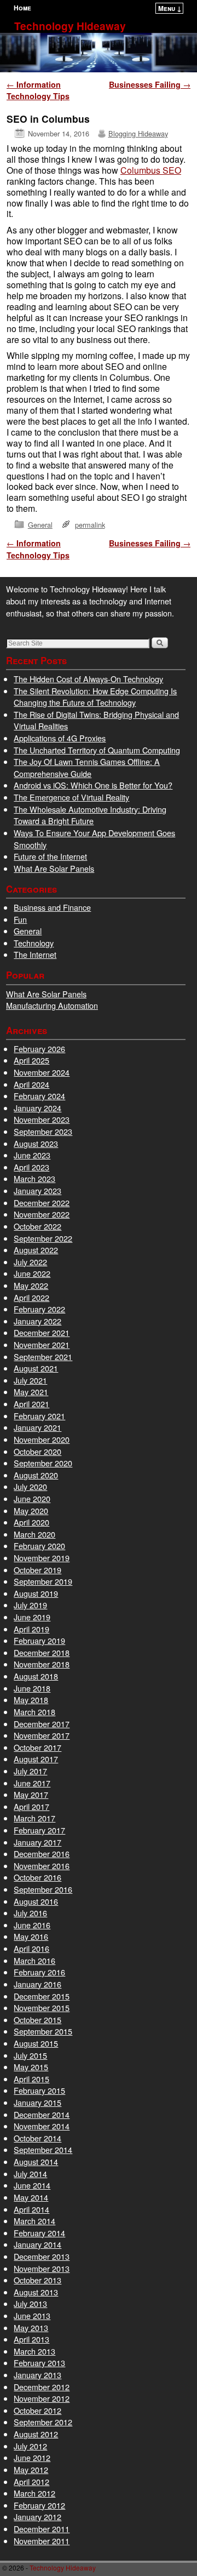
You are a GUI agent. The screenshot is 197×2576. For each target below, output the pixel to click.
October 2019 (37, 1570)
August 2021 (36, 1368)
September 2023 (43, 1131)
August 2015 (36, 2043)
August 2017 (36, 1759)
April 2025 (31, 1060)
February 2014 (39, 2233)
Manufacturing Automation (52, 1005)
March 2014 (34, 2221)
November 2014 (42, 2126)
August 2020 (36, 1475)
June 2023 (32, 1155)
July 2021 (30, 1380)
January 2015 (37, 2102)
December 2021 (42, 1332)
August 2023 (36, 1143)
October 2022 (37, 1226)
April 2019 (31, 1629)
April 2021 (31, 1404)
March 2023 (34, 1178)
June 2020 (32, 1498)
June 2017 (32, 1783)
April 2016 (31, 1948)
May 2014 (31, 2197)
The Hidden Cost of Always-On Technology (88, 679)
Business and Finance (52, 907)
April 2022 (31, 1297)
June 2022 (32, 1273)
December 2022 (42, 1203)
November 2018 (42, 1664)
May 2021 (31, 1392)
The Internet (35, 954)
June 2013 (32, 2315)
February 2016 (39, 1972)
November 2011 (42, 2541)
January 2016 (37, 1984)
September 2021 (43, 1356)
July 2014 (30, 2174)
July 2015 (30, 2055)
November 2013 (42, 2268)
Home (22, 8)
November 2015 (42, 2007)
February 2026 (39, 1049)
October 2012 (37, 2410)
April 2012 (31, 2481)
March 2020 (34, 1534)
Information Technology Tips (38, 90)
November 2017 (42, 1735)
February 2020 (39, 1546)
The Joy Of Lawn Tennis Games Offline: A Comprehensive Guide (87, 767)
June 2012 (32, 2457)
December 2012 (42, 2387)
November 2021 (42, 1344)
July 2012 (30, 2446)
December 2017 (42, 1724)
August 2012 (36, 2434)
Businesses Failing (150, 84)
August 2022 (36, 1250)
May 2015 (31, 2067)
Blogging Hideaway (138, 133)
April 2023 (31, 1167)
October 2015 (37, 2020)
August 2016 (36, 1901)
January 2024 (37, 1108)
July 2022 (30, 1262)
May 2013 (31, 2327)
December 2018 (42, 1652)
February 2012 (39, 2505)
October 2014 (37, 2138)
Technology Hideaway (70, 26)
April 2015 (31, 2079)
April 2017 (31, 1806)
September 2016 (43, 1889)
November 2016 (42, 1866)
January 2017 (37, 1842)
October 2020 (37, 1451)
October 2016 (37, 1877)
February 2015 (39, 2090)
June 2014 (32, 2185)
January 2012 (37, 2517)
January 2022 (37, 1321)
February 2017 (39, 1830)
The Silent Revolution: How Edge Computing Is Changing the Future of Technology (95, 697)
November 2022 (42, 1214)
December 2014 (42, 2114)
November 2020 (42, 1439)
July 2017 (30, 1771)
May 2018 (31, 1700)
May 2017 (31, 1794)
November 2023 (42, 1119)
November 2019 (42, 1558)
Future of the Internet (50, 856)
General (40, 525)
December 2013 (42, 2256)
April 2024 (31, 1084)
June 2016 (32, 1925)
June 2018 (32, 1688)
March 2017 (34, 1818)
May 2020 (31, 1510)
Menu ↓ (170, 8)
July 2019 (30, 1605)
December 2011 (42, 2529)
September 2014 (43, 2149)
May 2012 (31, 2469)
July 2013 (30, 2303)
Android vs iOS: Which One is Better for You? (93, 785)
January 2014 (37, 2244)
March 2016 (34, 1960)
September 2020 (43, 1463)
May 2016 (31, 1936)
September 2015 (43, 2031)
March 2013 (34, 2351)
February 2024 (39, 1096)
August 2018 (36, 1676)
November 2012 (42, 2398)
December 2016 (42, 1854)
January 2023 (37, 1190)
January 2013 (37, 2375)
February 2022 (39, 1309)
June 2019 (32, 1617)
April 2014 (31, 2209)
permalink (90, 525)
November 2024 (42, 1072)
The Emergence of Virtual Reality (71, 797)
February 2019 (39, 1640)
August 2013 (36, 2292)
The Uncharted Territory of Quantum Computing (97, 750)
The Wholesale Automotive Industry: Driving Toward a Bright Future (90, 815)
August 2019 (36, 1593)
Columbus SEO (151, 170)
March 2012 (34, 2493)
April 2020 (31, 1522)
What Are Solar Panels (54, 868)
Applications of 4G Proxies (60, 738)
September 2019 (43, 1581)
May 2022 (31, 1285)
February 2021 (39, 1416)
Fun (20, 919)
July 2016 (30, 1913)
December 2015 (42, 1996)
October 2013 (37, 2280)
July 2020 (30, 1486)
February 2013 (39, 2363)
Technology (34, 943)
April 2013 (31, 2339)
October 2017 (37, 1747)
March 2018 (34, 1712)
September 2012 (43, 2422)
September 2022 (43, 1238)
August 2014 (36, 2161)
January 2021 (37, 1427)
